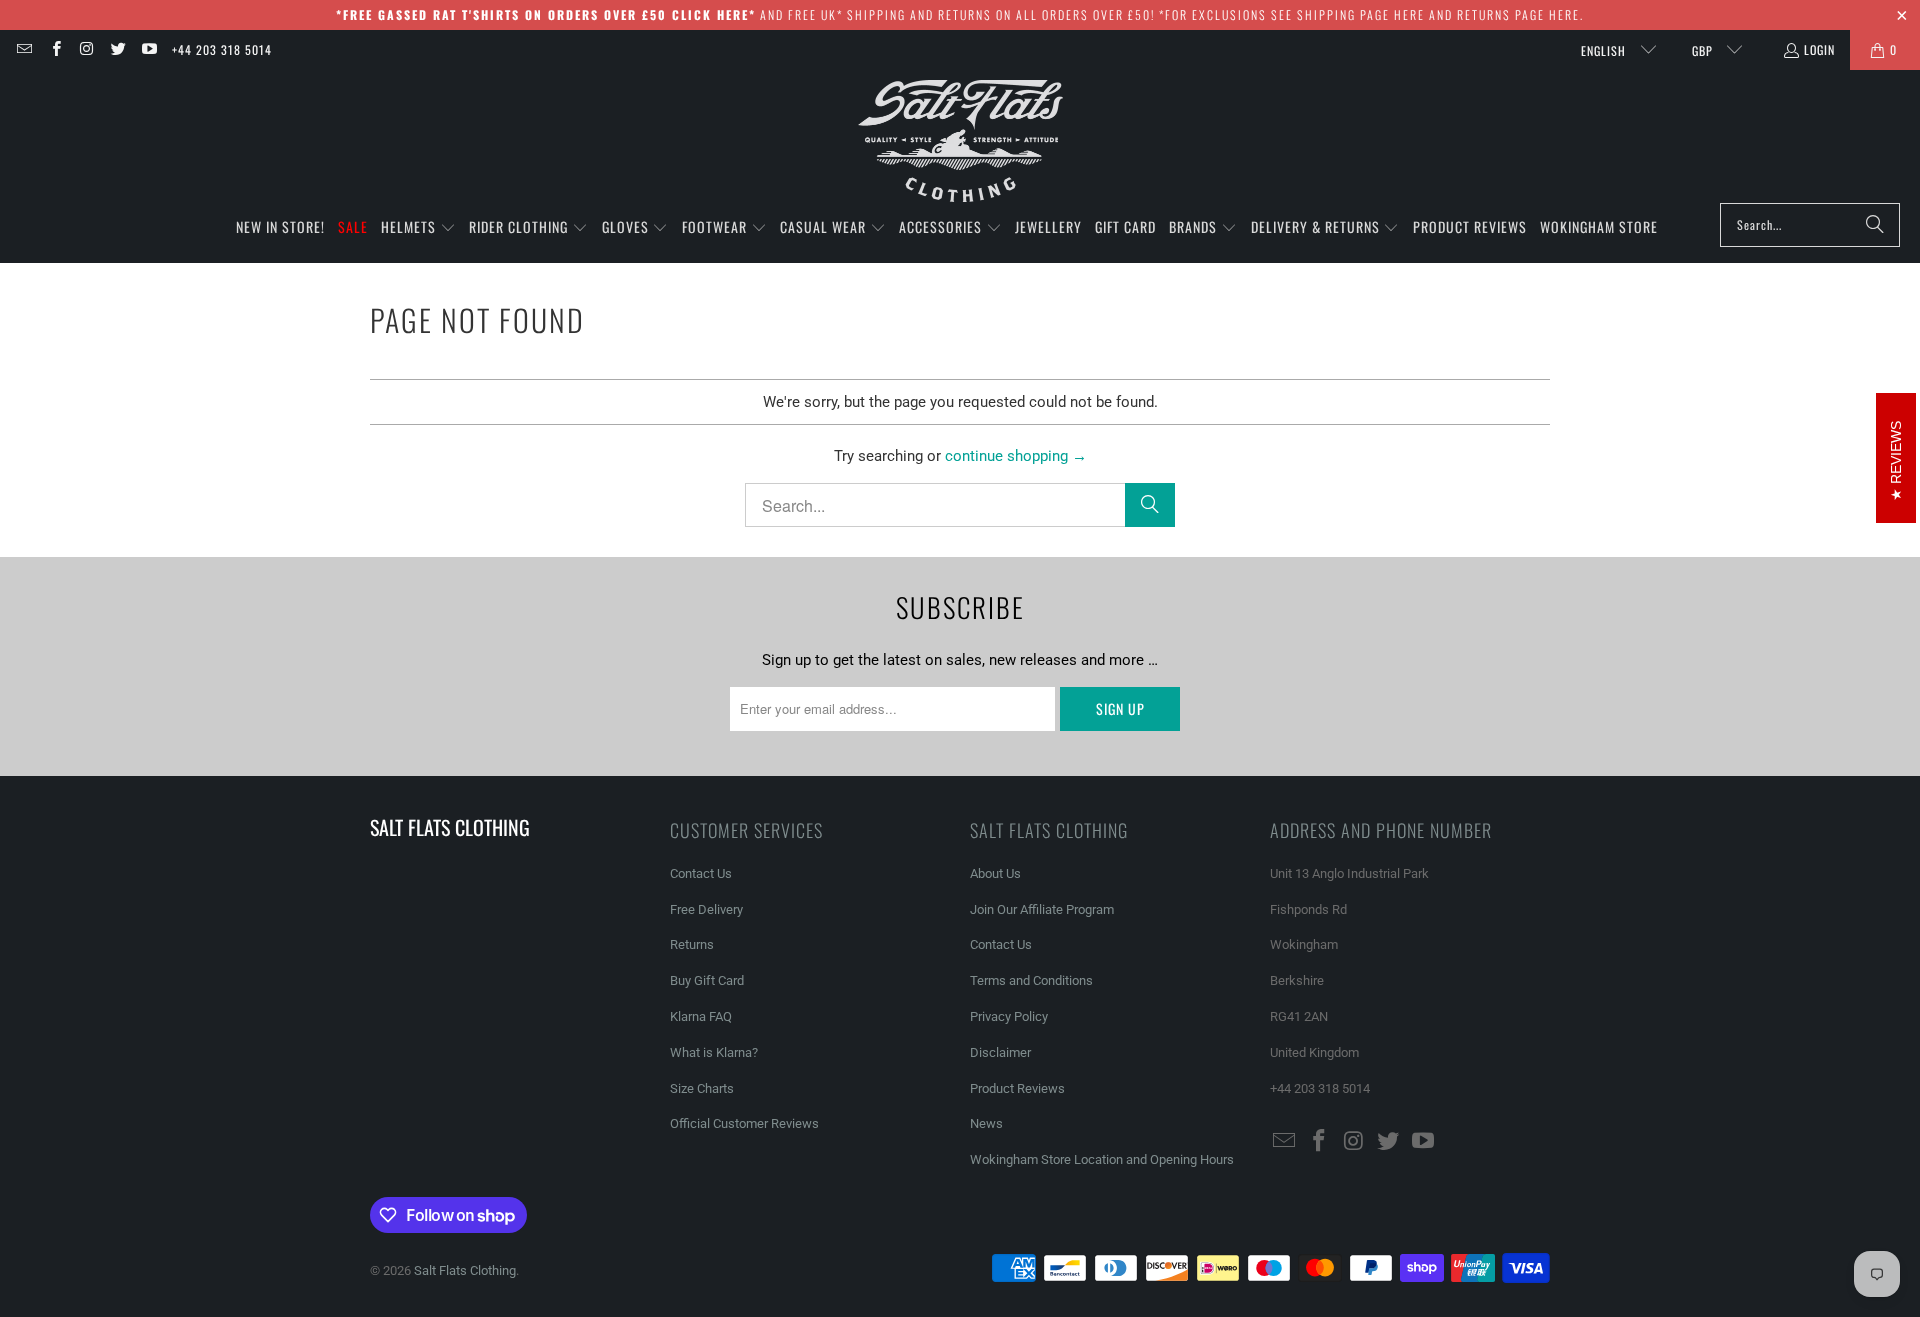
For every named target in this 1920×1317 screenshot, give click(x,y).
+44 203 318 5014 (222, 49)
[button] (418, 228)
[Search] (1875, 225)
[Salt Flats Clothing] (960, 141)
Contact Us (701, 873)
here (1409, 14)
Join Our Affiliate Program (1042, 909)
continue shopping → (1016, 456)
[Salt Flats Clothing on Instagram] (86, 49)
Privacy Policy (1009, 1016)
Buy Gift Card (707, 980)
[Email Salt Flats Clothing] (23, 49)
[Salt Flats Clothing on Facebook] (54, 49)
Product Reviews (1017, 1088)
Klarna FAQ (701, 1016)
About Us (995, 873)
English (1605, 50)
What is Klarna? (714, 1052)
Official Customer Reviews (744, 1123)
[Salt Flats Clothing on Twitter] (117, 49)
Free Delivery (706, 909)
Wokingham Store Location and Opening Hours (1102, 1159)
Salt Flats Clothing (465, 1270)
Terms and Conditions (1031, 980)
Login (1819, 49)
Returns (692, 944)
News (986, 1123)
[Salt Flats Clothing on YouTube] (148, 49)
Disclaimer (1000, 1052)
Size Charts (702, 1088)
